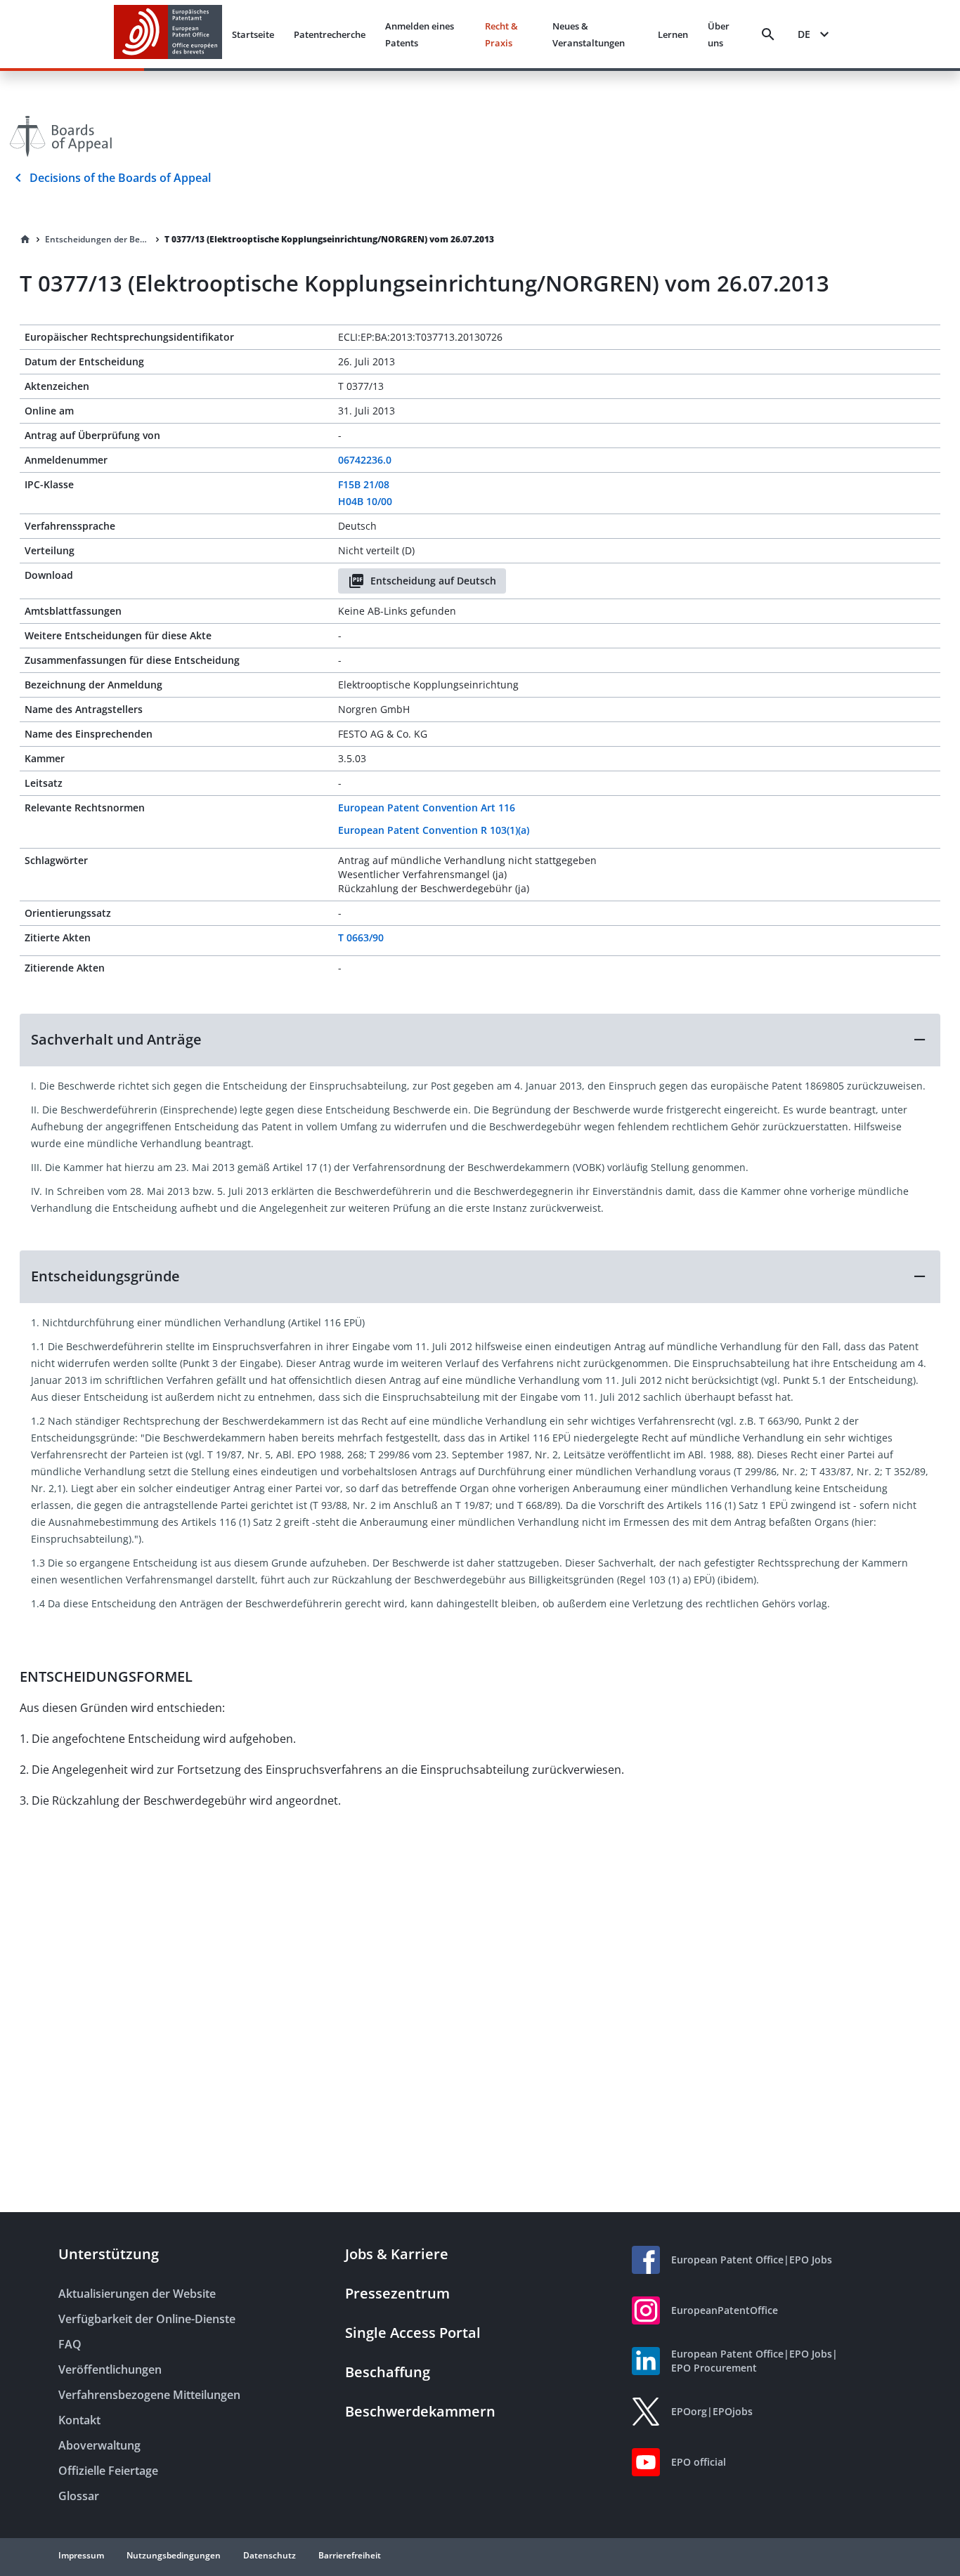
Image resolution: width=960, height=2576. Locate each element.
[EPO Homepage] (168, 34)
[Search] (768, 34)
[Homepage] (25, 240)
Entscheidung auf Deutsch (433, 581)
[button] (480, 1040)
